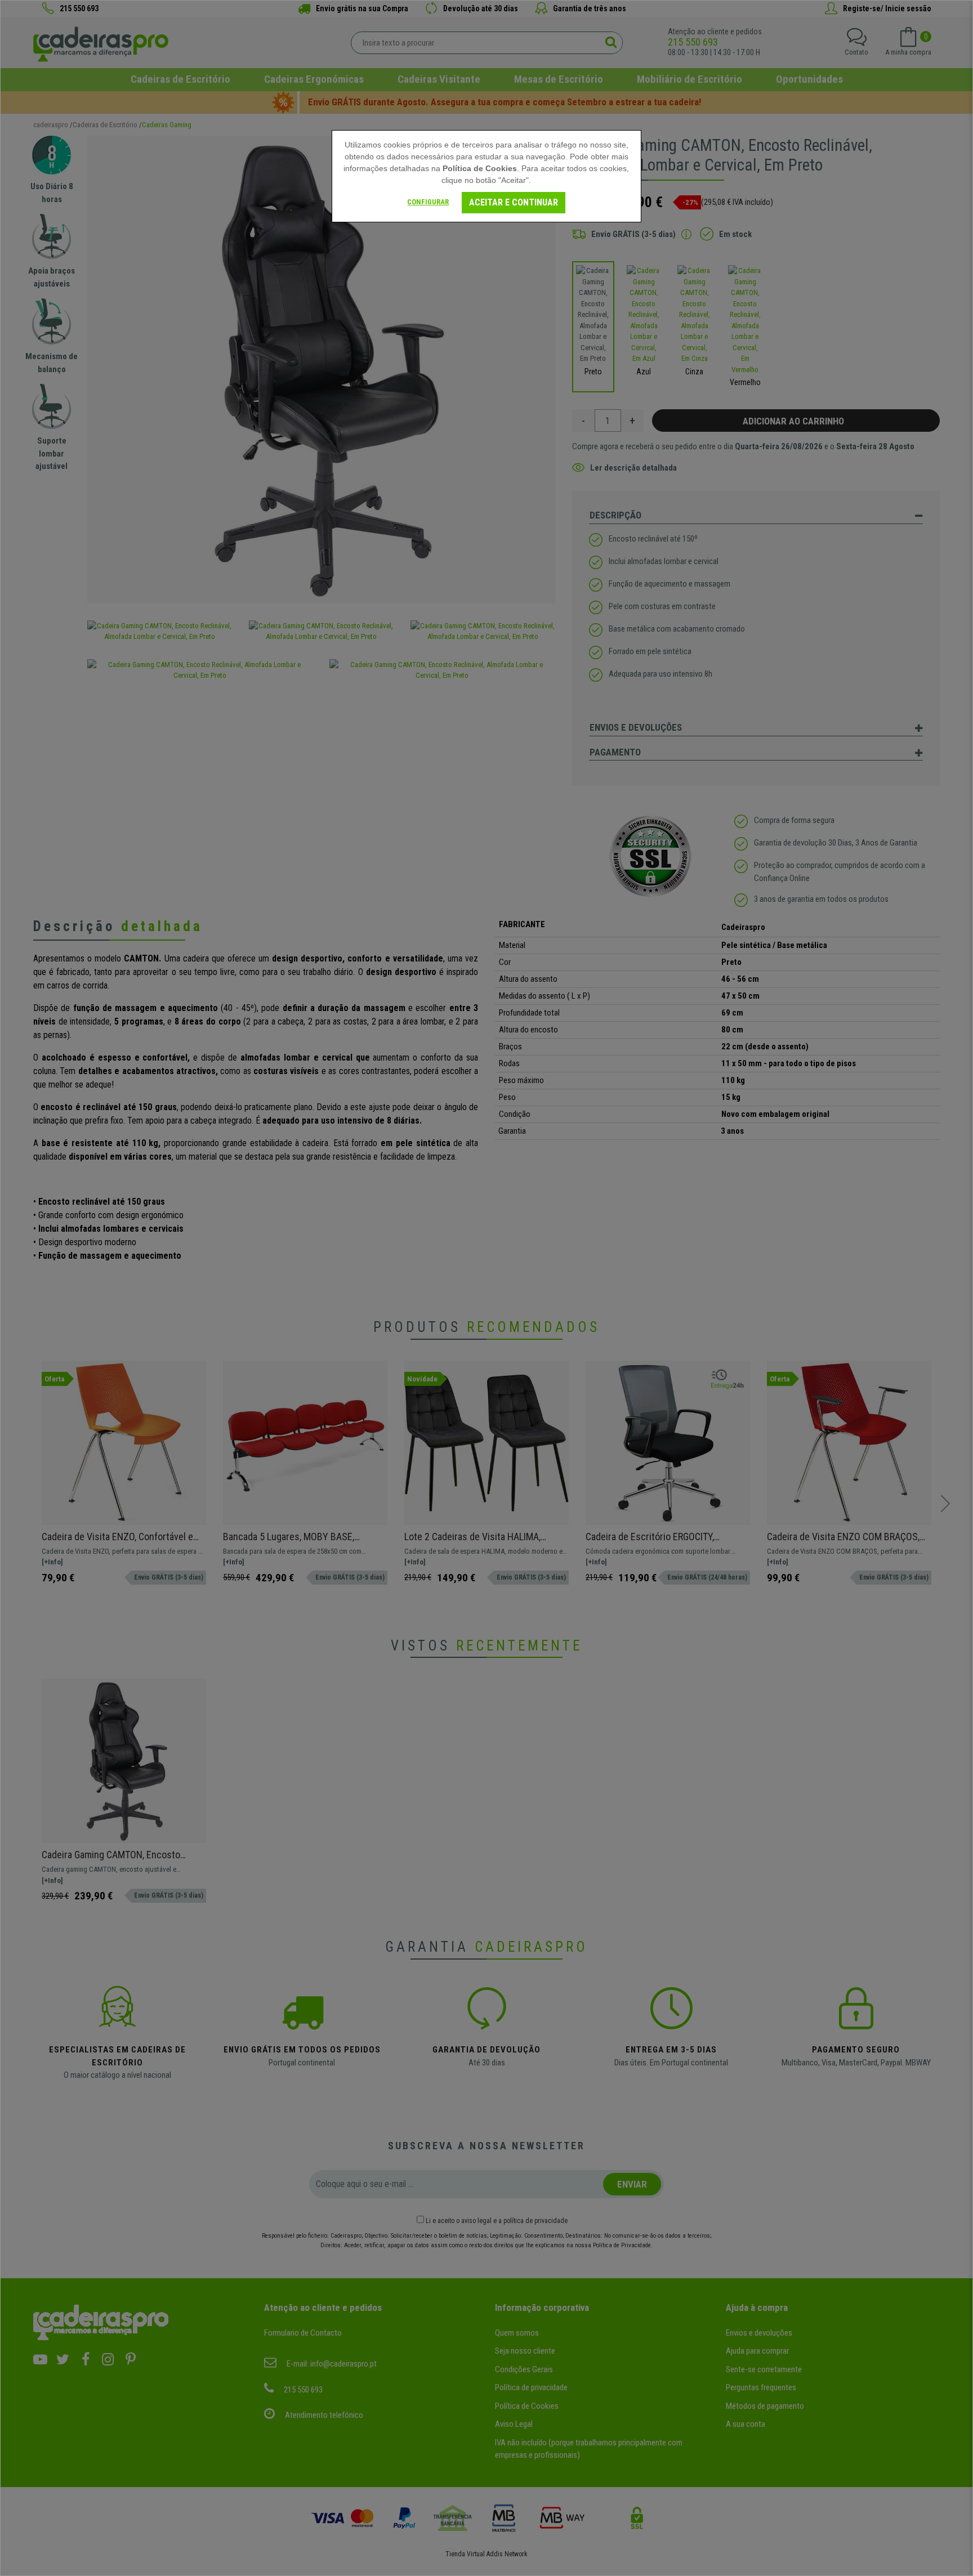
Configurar (428, 202)
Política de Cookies (480, 168)
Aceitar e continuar (514, 202)
